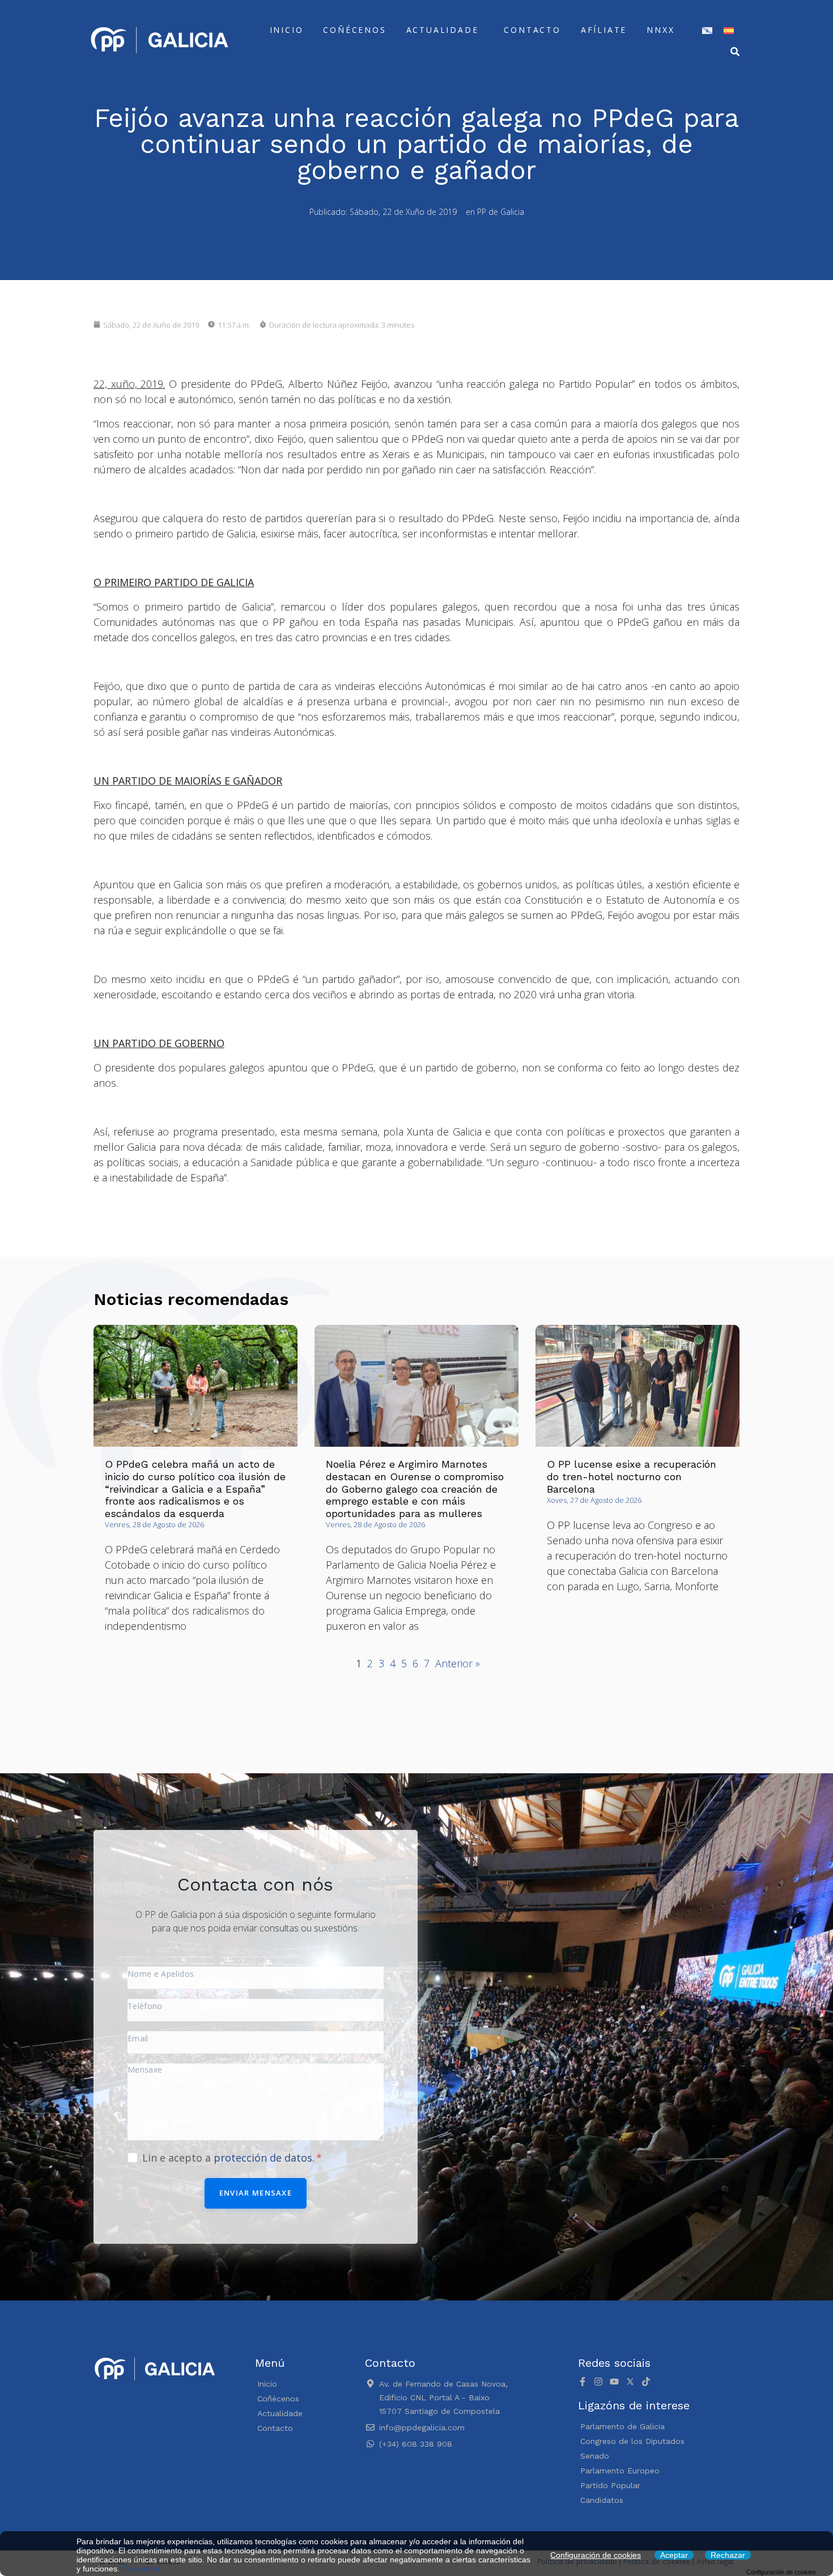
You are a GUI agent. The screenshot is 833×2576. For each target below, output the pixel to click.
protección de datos (263, 2158)
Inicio (287, 30)
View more (141, 2569)
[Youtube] (614, 2382)
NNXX (660, 30)
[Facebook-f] (583, 2382)
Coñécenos (354, 30)
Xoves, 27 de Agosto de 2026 (594, 1500)
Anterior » (458, 1663)
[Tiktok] (646, 2382)
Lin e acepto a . (230, 2158)
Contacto (532, 30)
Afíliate (604, 30)
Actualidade (443, 30)
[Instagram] (598, 2382)
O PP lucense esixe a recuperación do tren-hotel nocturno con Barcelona (632, 1476)
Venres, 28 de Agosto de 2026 (154, 1524)
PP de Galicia (501, 212)
